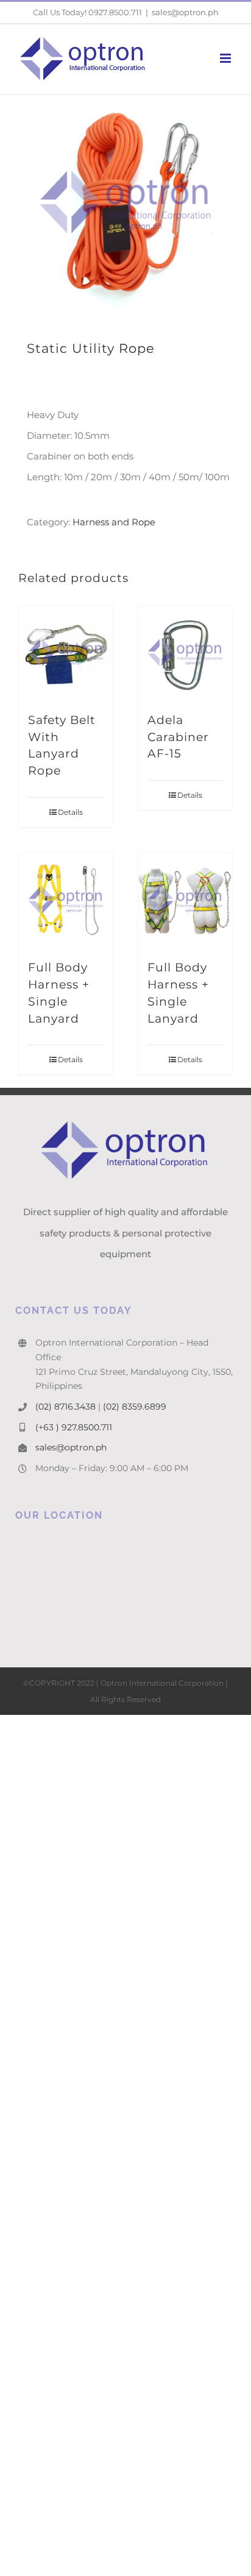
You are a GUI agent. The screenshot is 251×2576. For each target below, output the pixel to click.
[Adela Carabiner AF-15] (185, 653)
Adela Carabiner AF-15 (178, 737)
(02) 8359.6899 (135, 1407)
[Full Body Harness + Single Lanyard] (66, 900)
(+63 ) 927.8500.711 (74, 1427)
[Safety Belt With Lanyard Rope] (66, 653)
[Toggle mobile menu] (226, 58)
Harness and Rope (114, 522)
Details (70, 812)
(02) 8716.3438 (65, 1407)
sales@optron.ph (185, 12)
